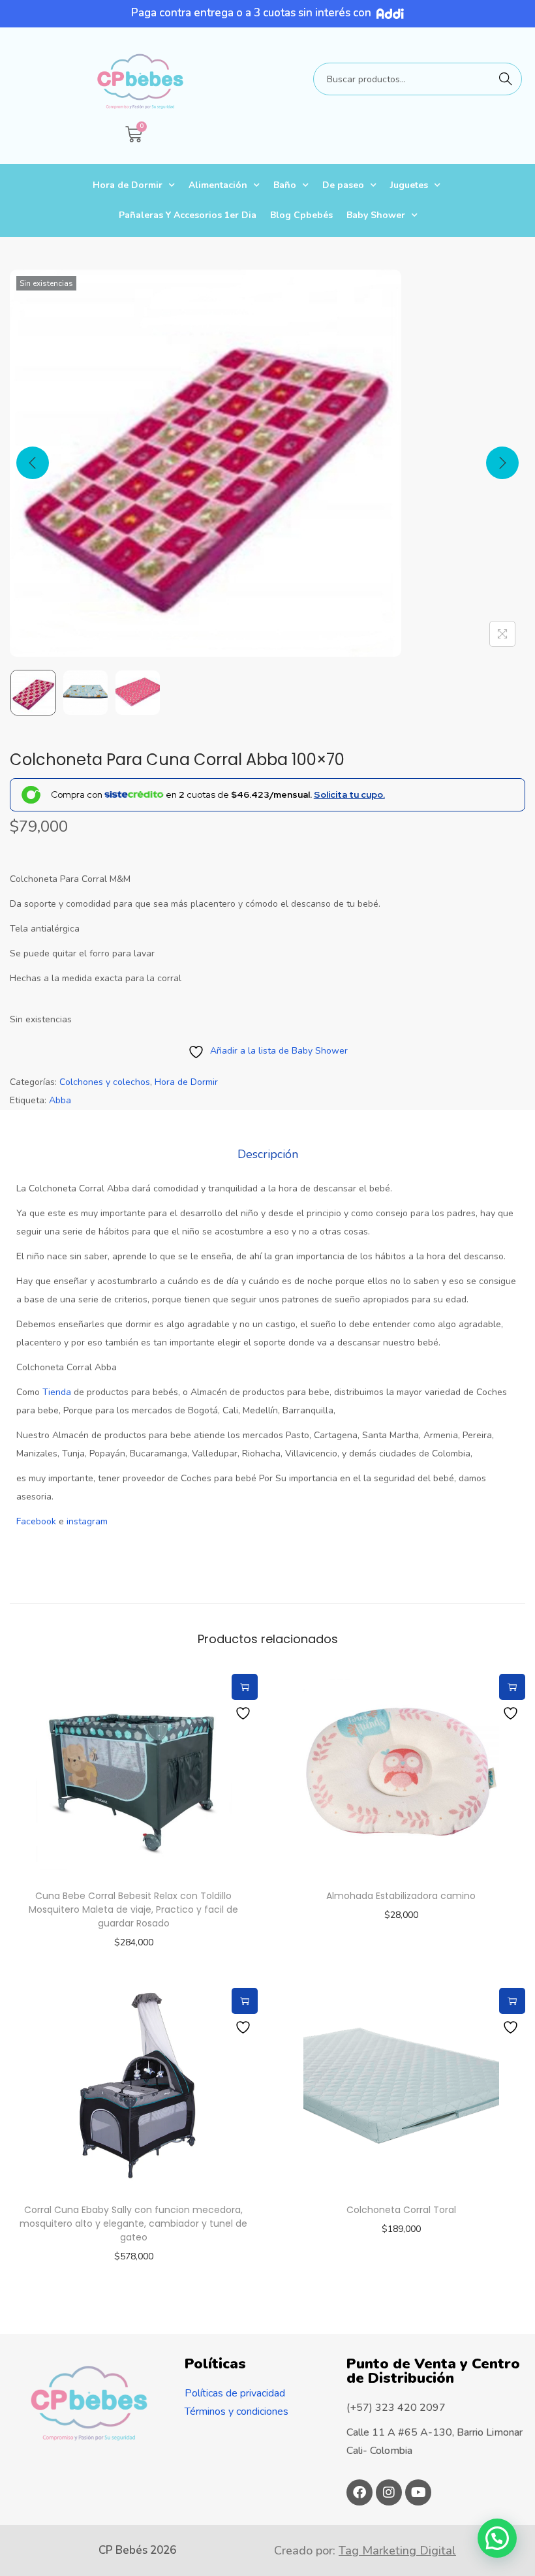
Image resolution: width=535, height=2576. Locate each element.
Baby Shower (376, 215)
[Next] (502, 463)
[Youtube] (418, 2492)
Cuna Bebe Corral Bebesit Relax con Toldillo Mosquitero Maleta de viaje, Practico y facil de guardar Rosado (133, 1909)
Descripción (268, 1154)
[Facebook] (359, 2492)
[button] (497, 2538)
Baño (285, 185)
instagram (87, 1521)
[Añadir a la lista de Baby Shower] (245, 1713)
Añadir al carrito (245, 1687)
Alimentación (218, 185)
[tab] (268, 1154)
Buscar (506, 79)
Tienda (57, 1392)
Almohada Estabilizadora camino (401, 1896)
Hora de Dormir (128, 185)
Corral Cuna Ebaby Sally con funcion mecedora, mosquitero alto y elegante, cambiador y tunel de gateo (133, 2223)
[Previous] (33, 463)
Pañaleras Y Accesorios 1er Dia (188, 215)
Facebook (36, 1521)
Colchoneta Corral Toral (401, 2210)
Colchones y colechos (105, 1082)
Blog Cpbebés (301, 215)
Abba (60, 1100)
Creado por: (365, 2551)
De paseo (343, 185)
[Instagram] (389, 2492)
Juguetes (409, 185)
